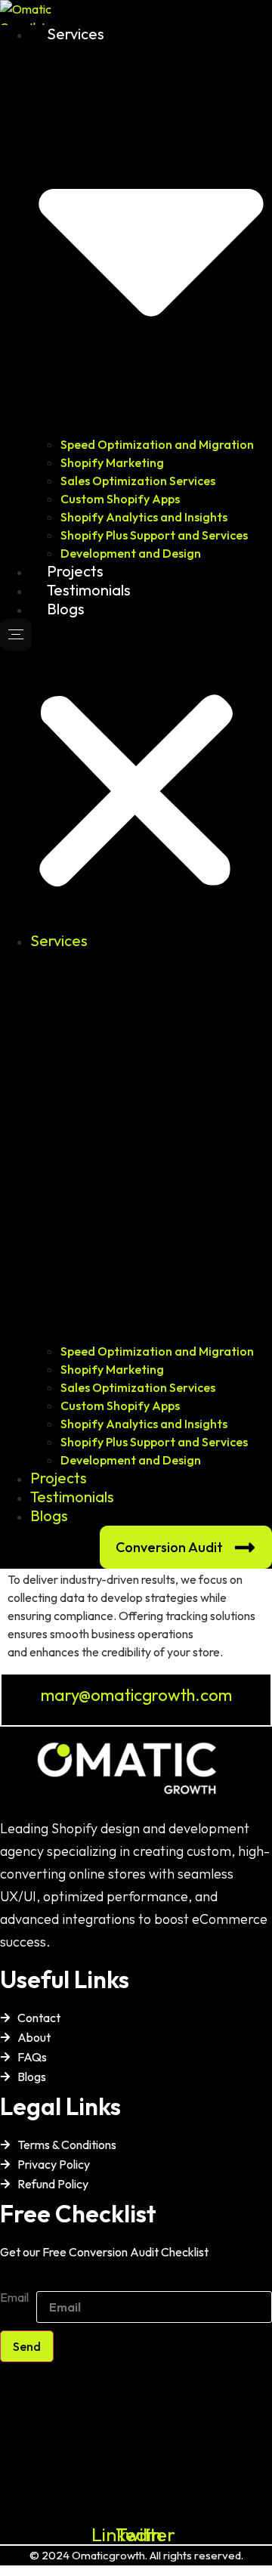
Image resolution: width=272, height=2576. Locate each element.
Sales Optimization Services (138, 481)
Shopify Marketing (112, 462)
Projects (75, 571)
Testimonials (89, 590)
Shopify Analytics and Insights (144, 517)
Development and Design (131, 553)
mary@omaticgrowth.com (136, 1695)
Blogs (66, 609)
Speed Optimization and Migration (157, 444)
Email (14, 2298)
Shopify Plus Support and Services (154, 535)
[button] (136, 775)
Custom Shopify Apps (120, 499)
